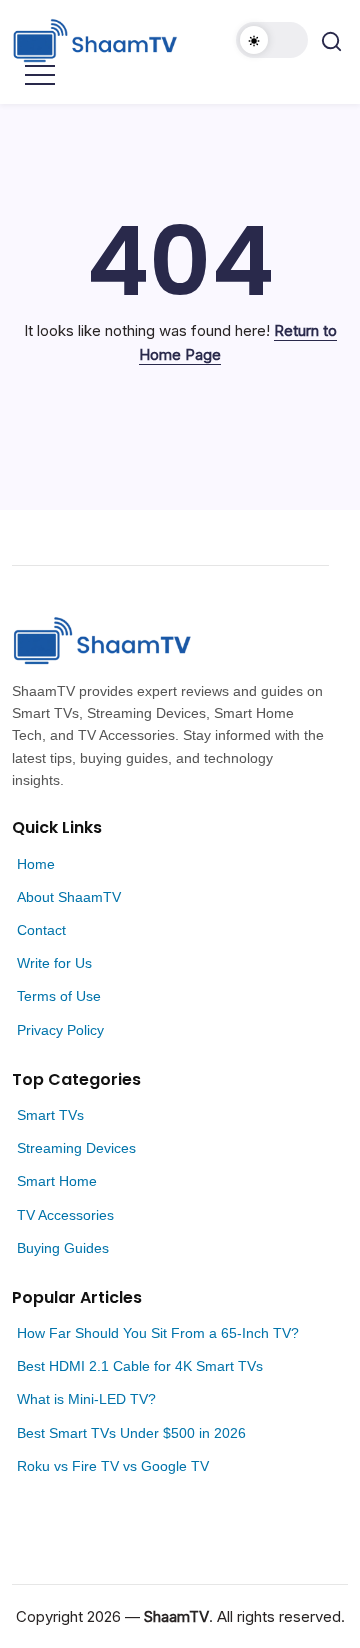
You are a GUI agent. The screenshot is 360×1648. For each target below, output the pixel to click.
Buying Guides (63, 1248)
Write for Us (54, 963)
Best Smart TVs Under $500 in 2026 (131, 1433)
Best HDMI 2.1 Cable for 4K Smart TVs (140, 1366)
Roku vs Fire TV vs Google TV (113, 1466)
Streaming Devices (76, 1148)
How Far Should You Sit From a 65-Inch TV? (158, 1333)
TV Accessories (65, 1215)
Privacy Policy (60, 1030)
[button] (272, 40)
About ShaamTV (69, 897)
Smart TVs (50, 1115)
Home (36, 864)
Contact (41, 930)
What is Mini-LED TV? (86, 1399)
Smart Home (57, 1181)
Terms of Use (59, 996)
